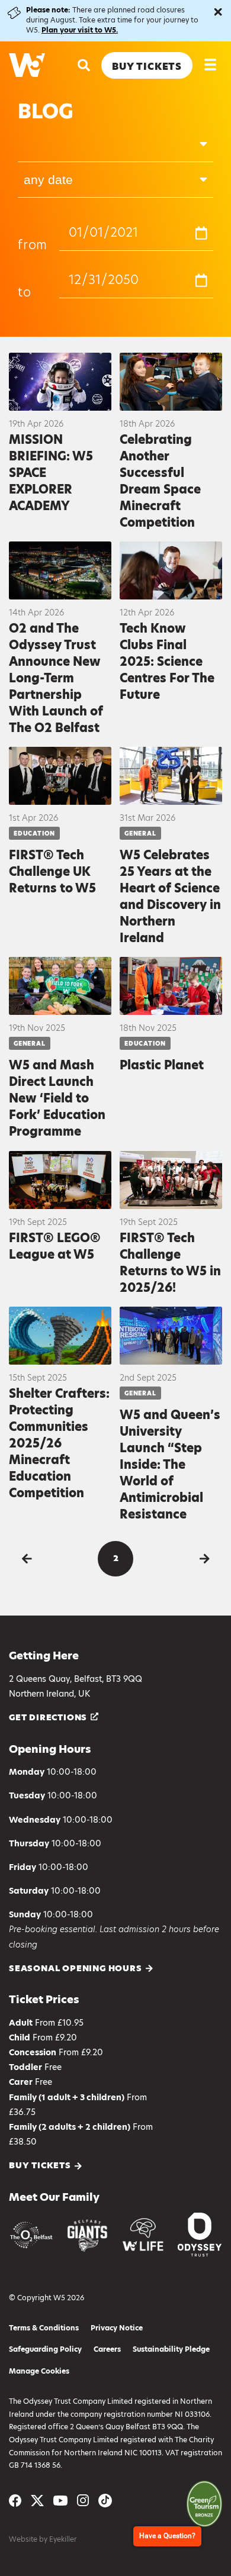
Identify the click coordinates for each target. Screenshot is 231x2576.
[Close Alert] (218, 12)
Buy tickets (40, 2166)
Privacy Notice (117, 2328)
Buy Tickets (147, 67)
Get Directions (48, 1717)
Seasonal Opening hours (76, 1969)
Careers (107, 2349)
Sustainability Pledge (171, 2349)
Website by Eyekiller (43, 2539)
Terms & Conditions (44, 2328)
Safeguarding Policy (45, 2349)
